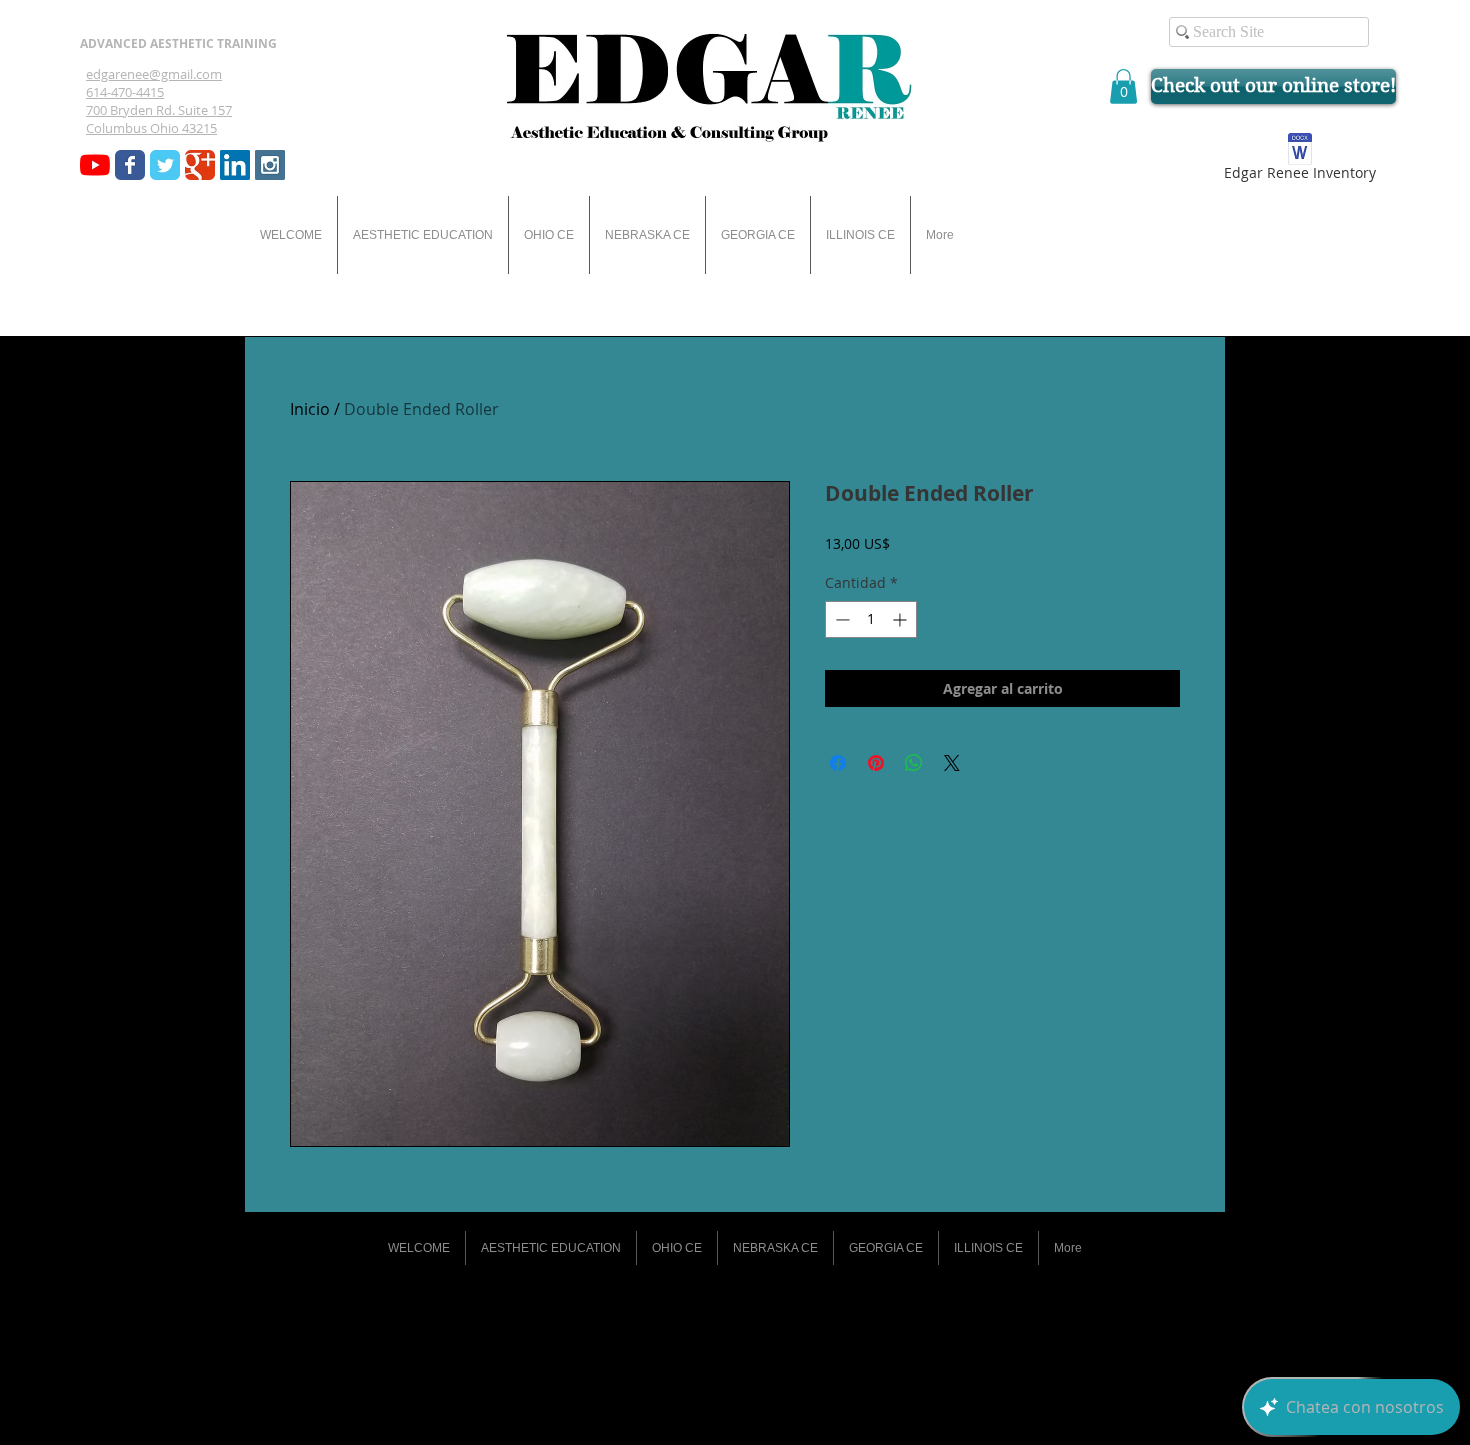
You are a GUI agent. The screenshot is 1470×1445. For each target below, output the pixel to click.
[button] (1123, 86)
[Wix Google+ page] (200, 165)
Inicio (310, 409)
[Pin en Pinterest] (876, 763)
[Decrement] (840, 619)
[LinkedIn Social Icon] (235, 165)
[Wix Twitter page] (165, 165)
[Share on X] (952, 763)
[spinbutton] (871, 619)
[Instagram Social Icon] (270, 165)
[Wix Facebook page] (130, 165)
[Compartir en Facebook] (838, 763)
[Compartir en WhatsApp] (914, 763)
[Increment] (901, 619)
